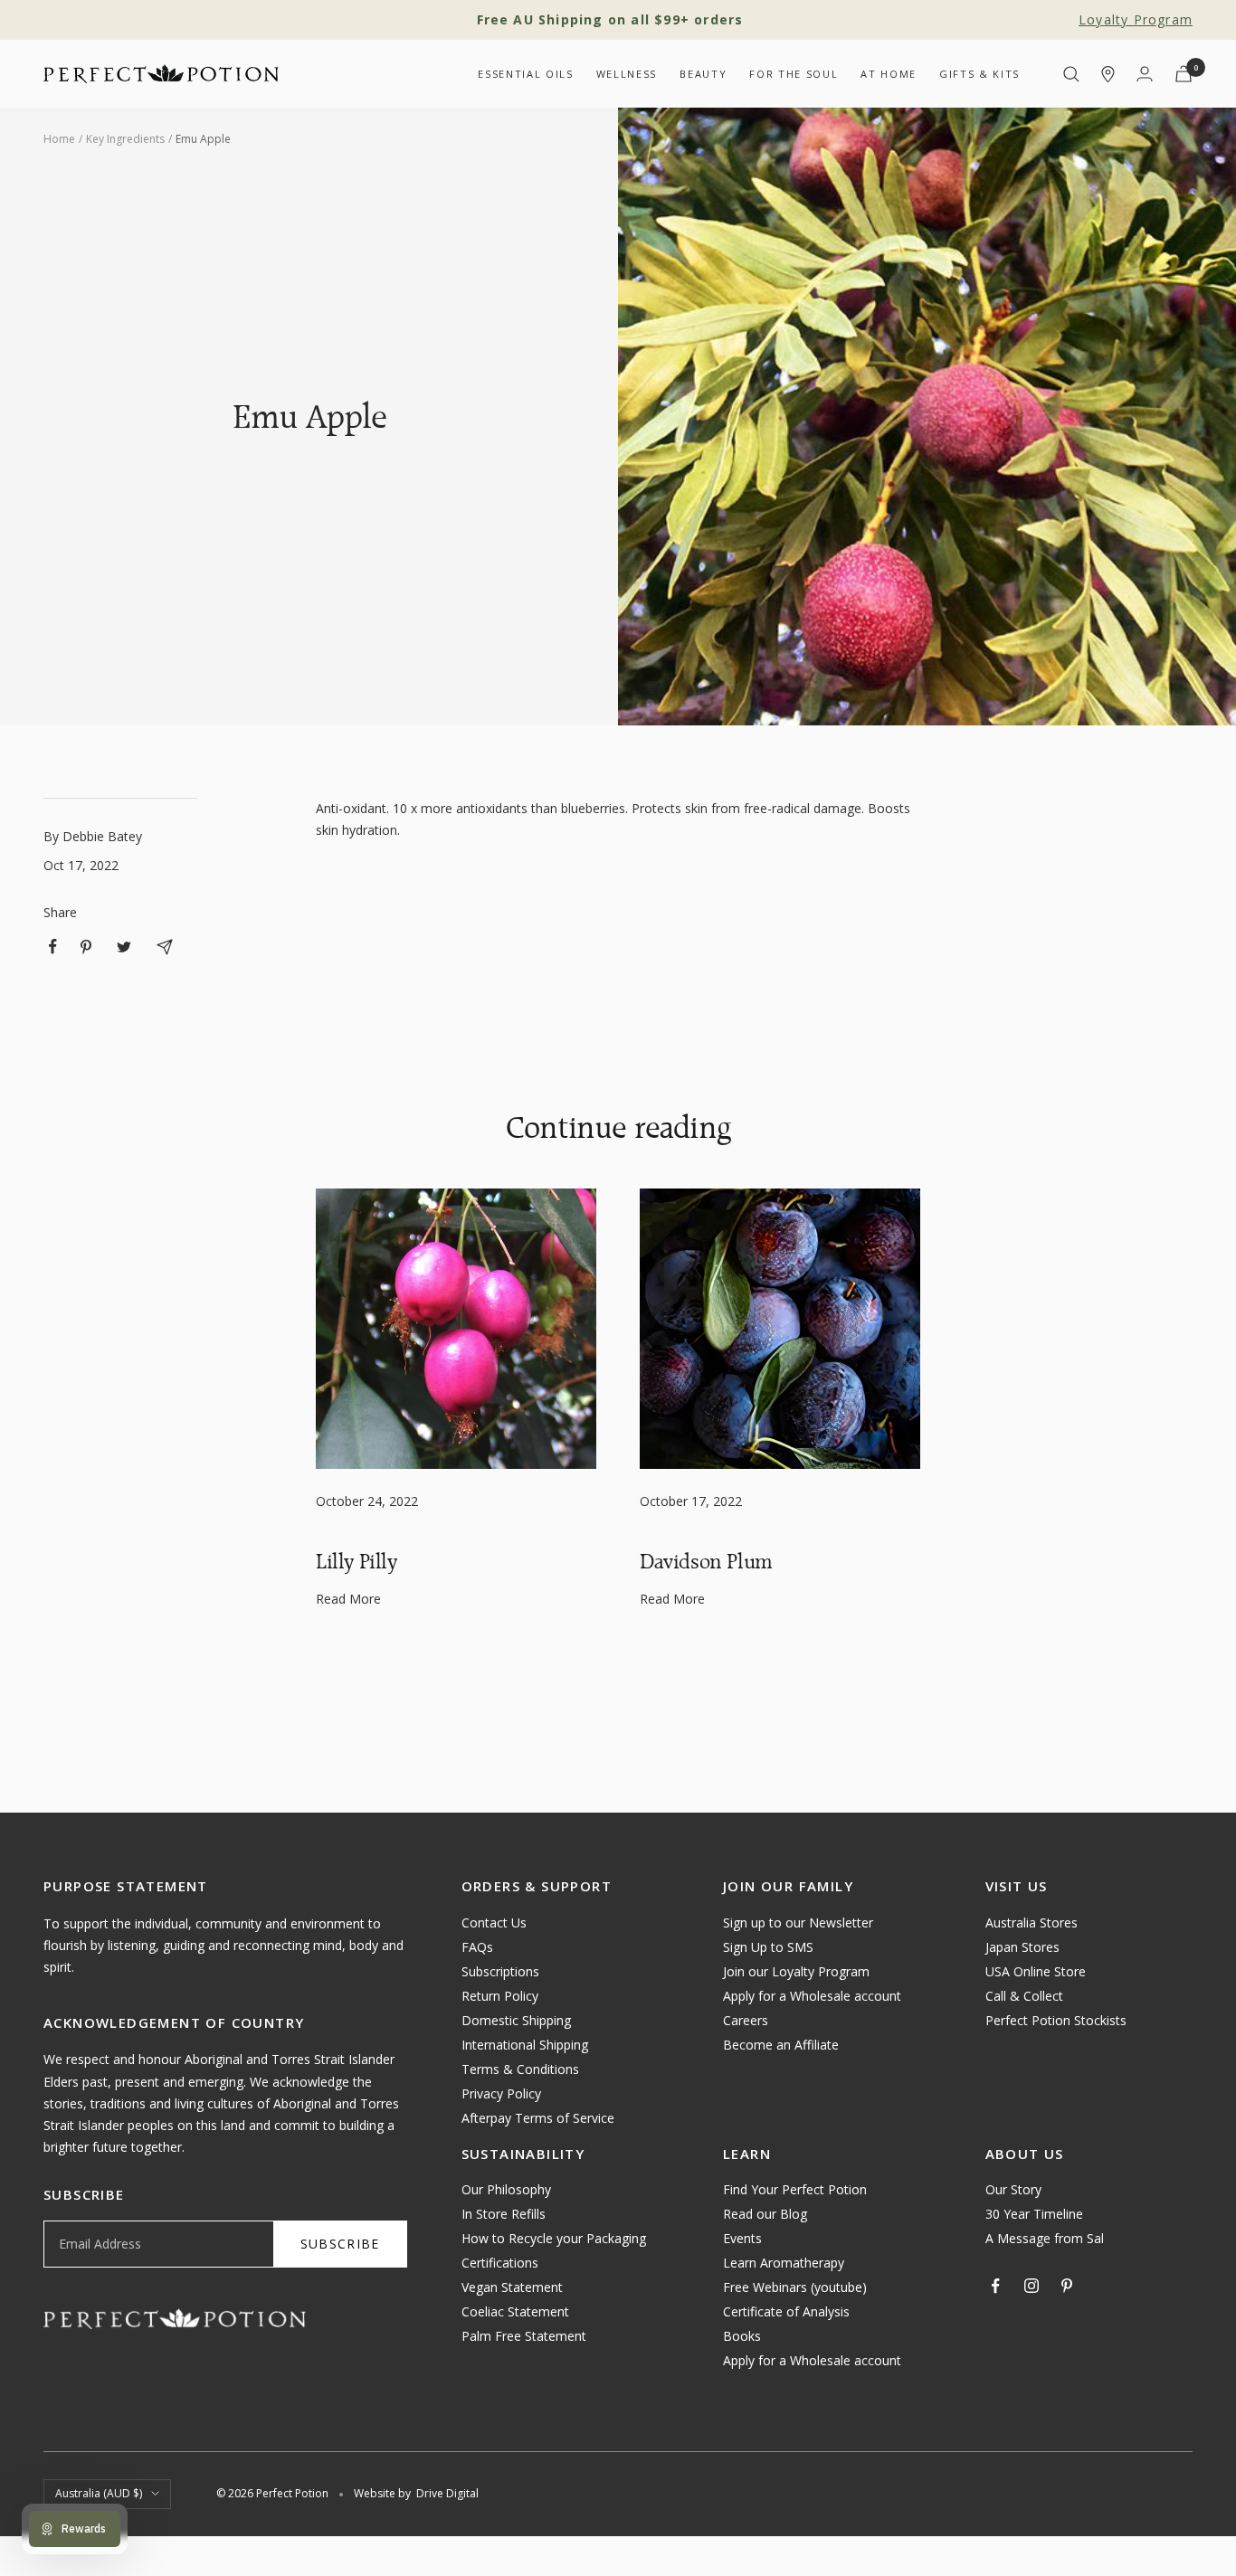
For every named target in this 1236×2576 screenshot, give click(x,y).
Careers (746, 2020)
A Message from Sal (1045, 2238)
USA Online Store (1036, 1971)
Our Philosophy (506, 2189)
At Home (889, 74)
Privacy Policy (501, 2093)
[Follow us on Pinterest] (1067, 2286)
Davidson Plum (706, 1561)
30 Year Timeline (1034, 2214)
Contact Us (494, 1923)
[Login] (1145, 74)
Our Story (1013, 2189)
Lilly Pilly (357, 1561)
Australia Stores (1032, 1923)
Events (742, 2238)
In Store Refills (504, 2214)
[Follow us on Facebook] (996, 2286)
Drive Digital (447, 2493)
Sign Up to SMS (768, 1947)
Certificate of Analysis (786, 2311)
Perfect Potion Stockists (1056, 2020)
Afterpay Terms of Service (538, 2118)
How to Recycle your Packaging (554, 2238)
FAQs (477, 1947)
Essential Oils (525, 74)
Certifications (500, 2263)
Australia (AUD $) (99, 2493)
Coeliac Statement (515, 2311)
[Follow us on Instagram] (1032, 2286)
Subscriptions (500, 1971)
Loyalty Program (1136, 19)
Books (742, 2336)
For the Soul (794, 74)
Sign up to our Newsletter (798, 1923)
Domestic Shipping (516, 2020)
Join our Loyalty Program (796, 1971)
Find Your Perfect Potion (795, 2189)
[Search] (1071, 74)
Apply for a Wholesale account (812, 1996)
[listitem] (53, 947)
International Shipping (525, 2045)
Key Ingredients (125, 139)
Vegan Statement (512, 2287)
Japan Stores (1022, 1947)
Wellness (627, 74)
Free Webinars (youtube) (795, 2287)
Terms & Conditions (520, 2069)
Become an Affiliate (781, 2045)
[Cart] (1184, 74)
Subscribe (340, 2244)
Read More (348, 1599)
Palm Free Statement (524, 2336)
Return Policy (500, 1996)
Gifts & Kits (979, 74)
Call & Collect (1024, 1996)
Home (59, 139)
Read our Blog (765, 2214)
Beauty (703, 74)
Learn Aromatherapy (784, 2263)
